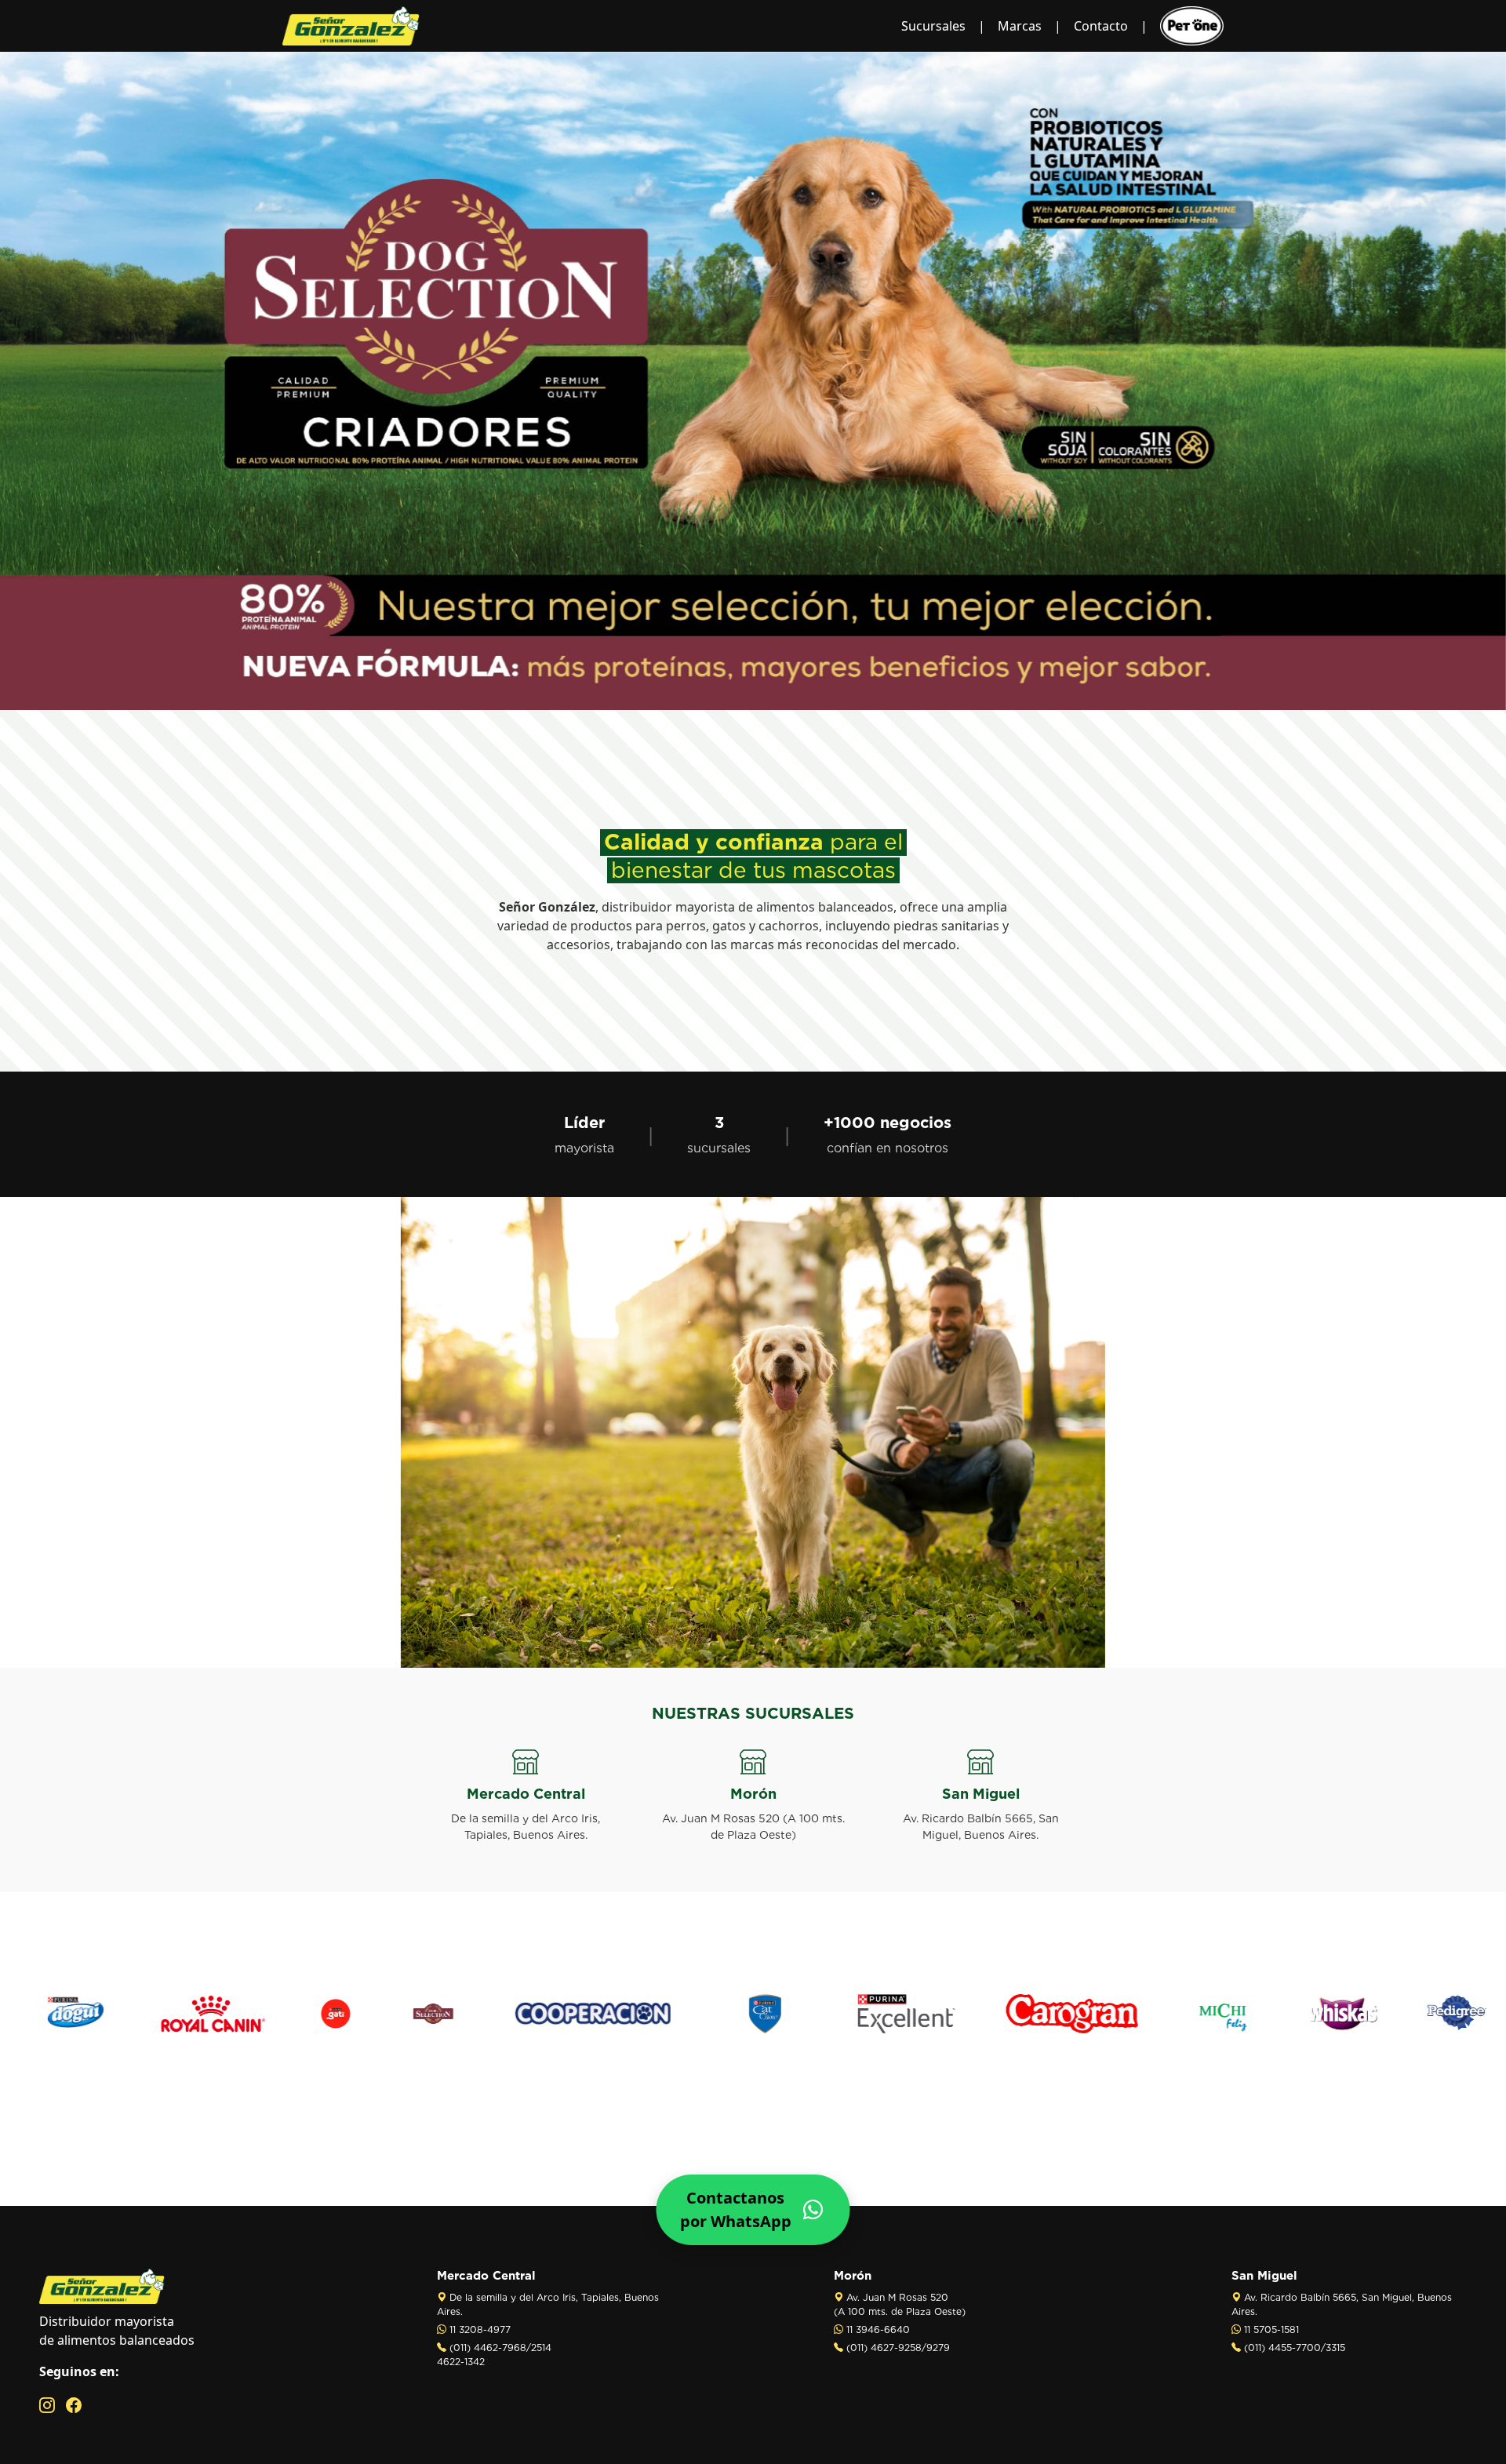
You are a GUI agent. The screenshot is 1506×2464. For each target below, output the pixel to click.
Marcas (1020, 26)
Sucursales (933, 26)
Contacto (1101, 26)
